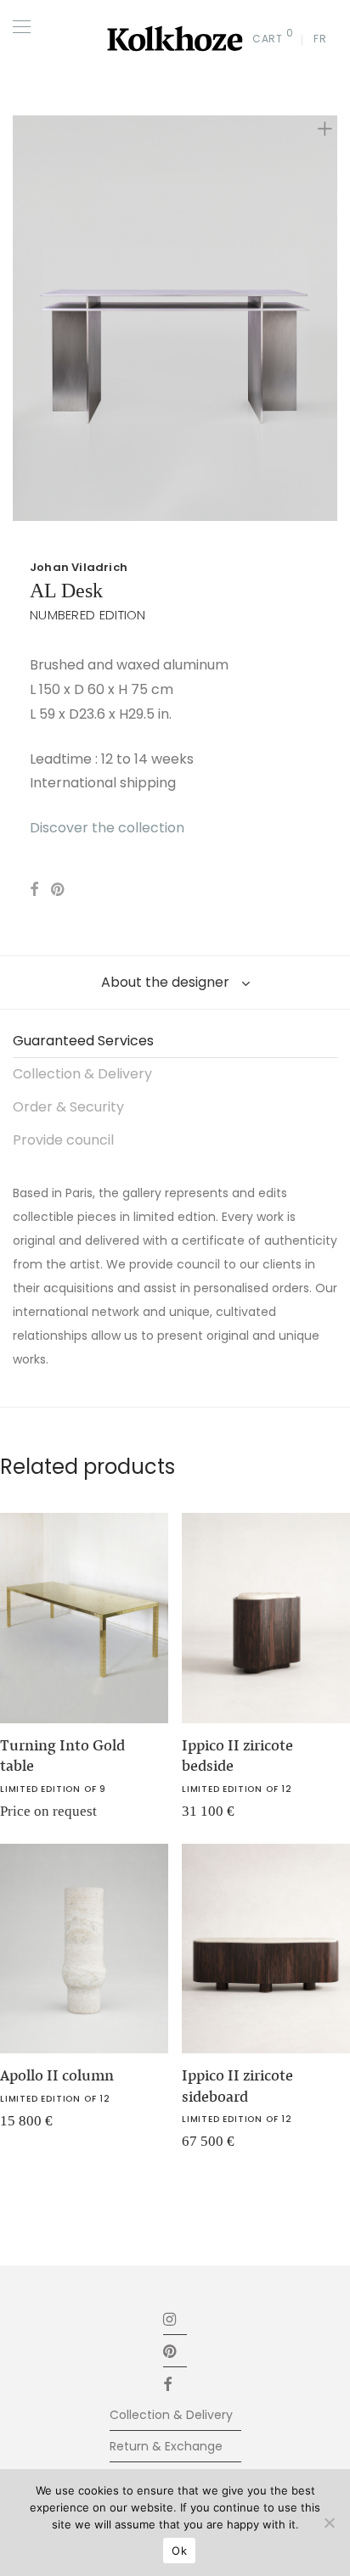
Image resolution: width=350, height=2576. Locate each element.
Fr (320, 39)
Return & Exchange (166, 2446)
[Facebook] (175, 2383)
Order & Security (68, 1107)
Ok (179, 2551)
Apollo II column (57, 2075)
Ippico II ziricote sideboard (237, 2086)
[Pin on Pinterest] (59, 890)
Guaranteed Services (83, 1041)
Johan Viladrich (79, 567)
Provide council (63, 1140)
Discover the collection (107, 828)
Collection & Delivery (82, 1074)
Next (334, 318)
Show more (203, 1817)
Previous (16, 318)
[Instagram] (171, 2318)
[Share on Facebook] (34, 890)
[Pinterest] (171, 2351)
